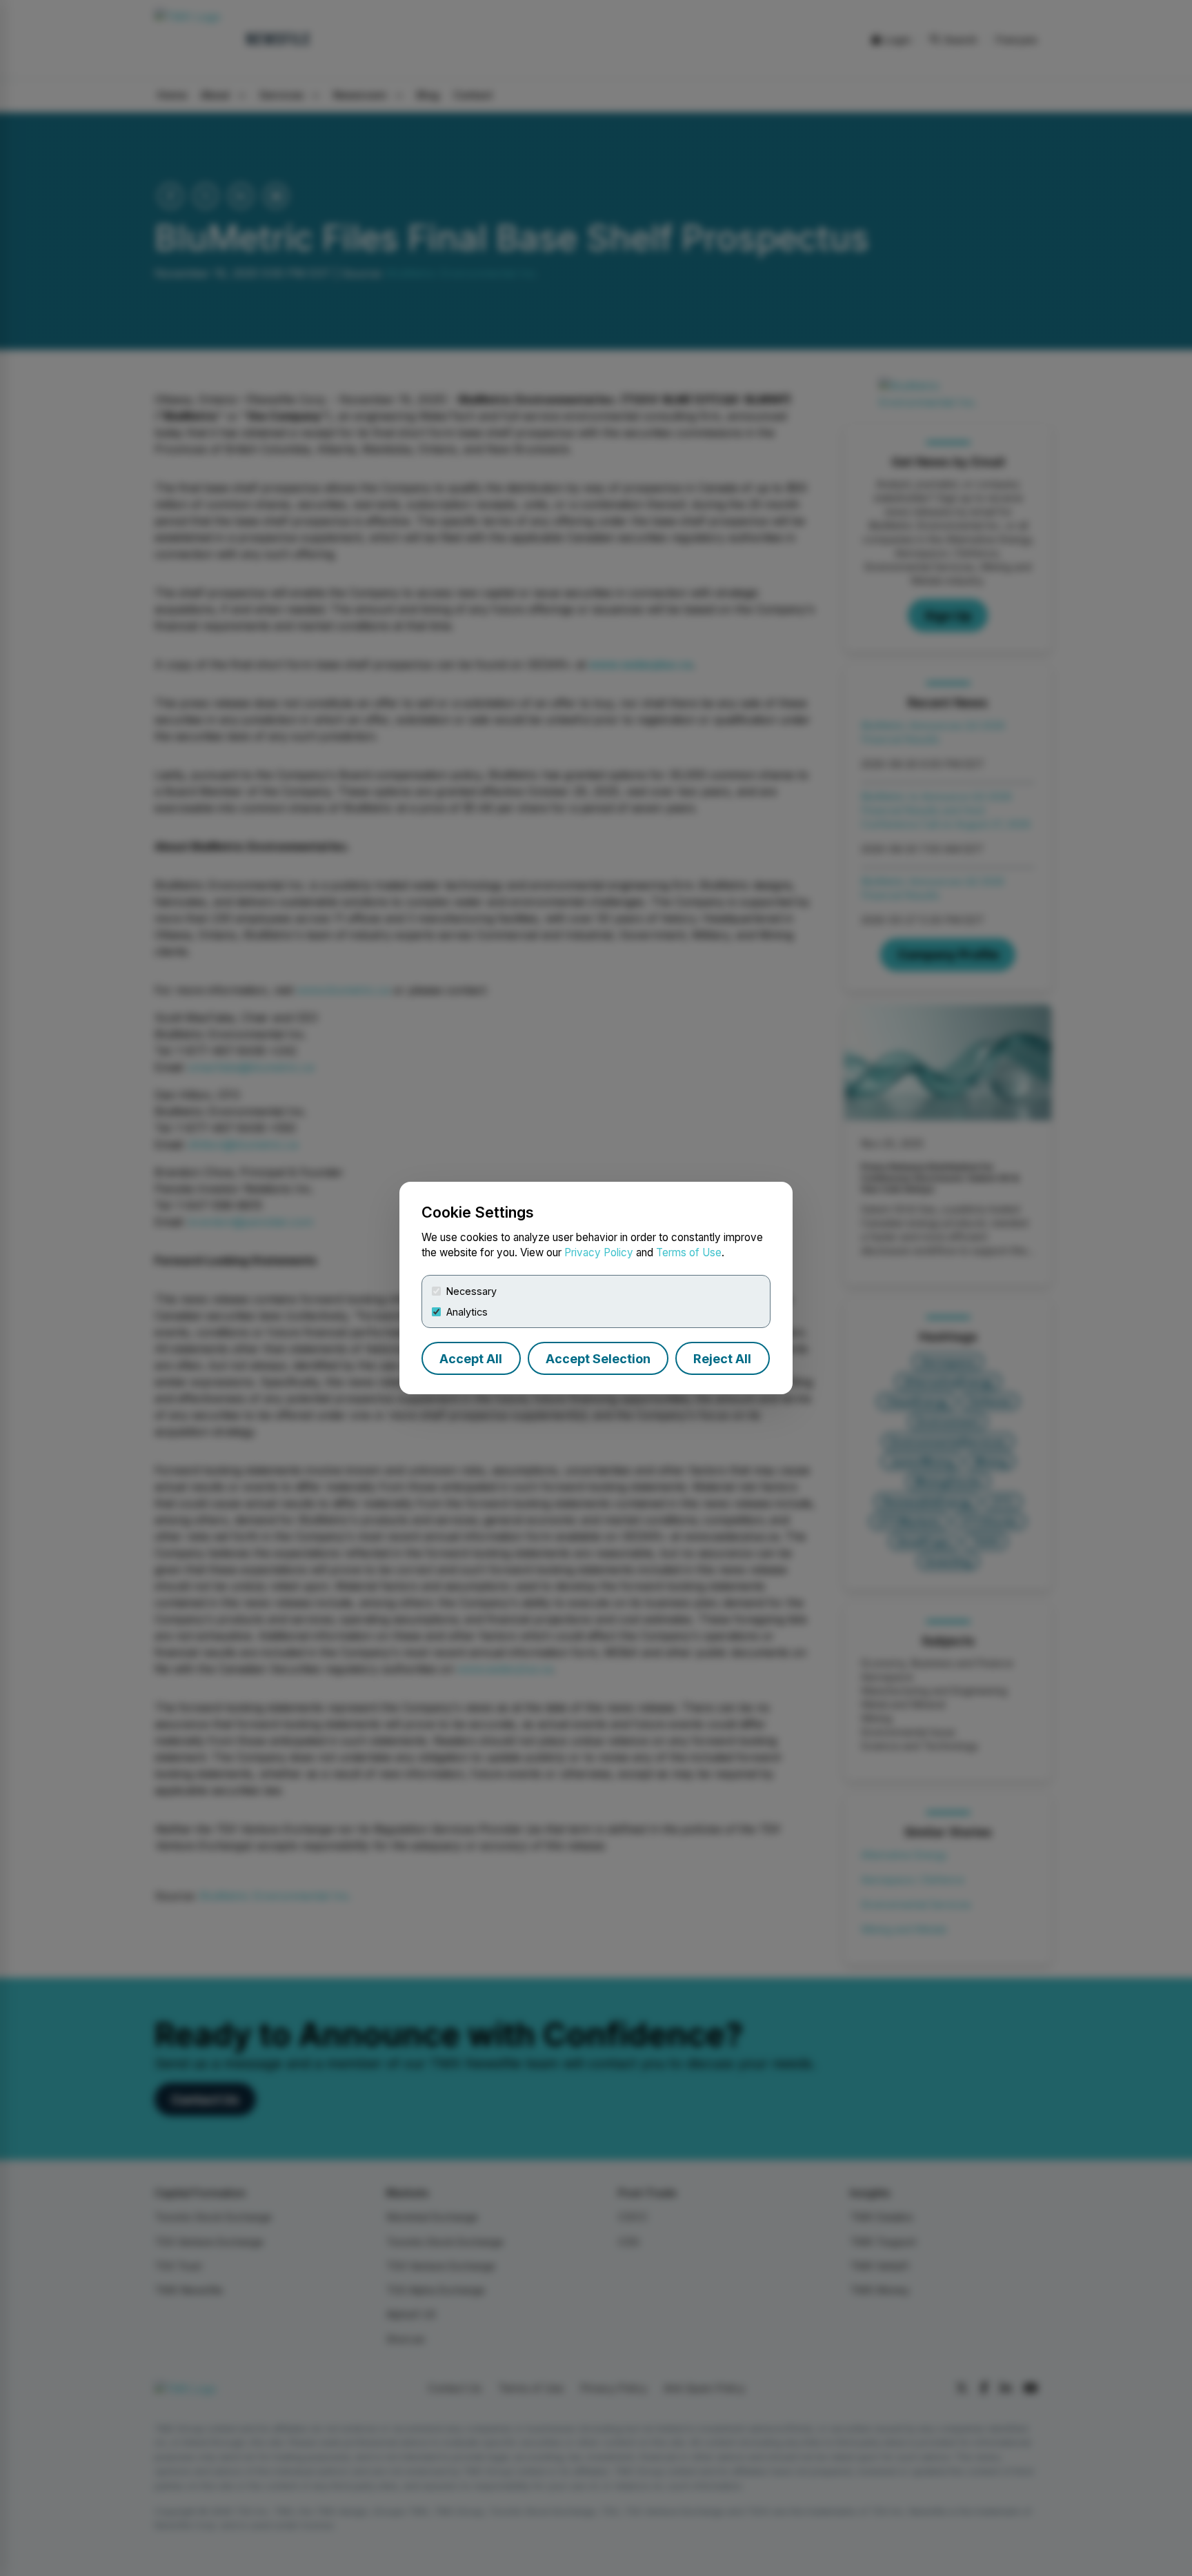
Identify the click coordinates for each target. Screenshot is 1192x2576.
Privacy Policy (599, 1252)
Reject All (722, 1359)
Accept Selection (598, 1359)
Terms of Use (689, 1252)
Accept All (471, 1359)
